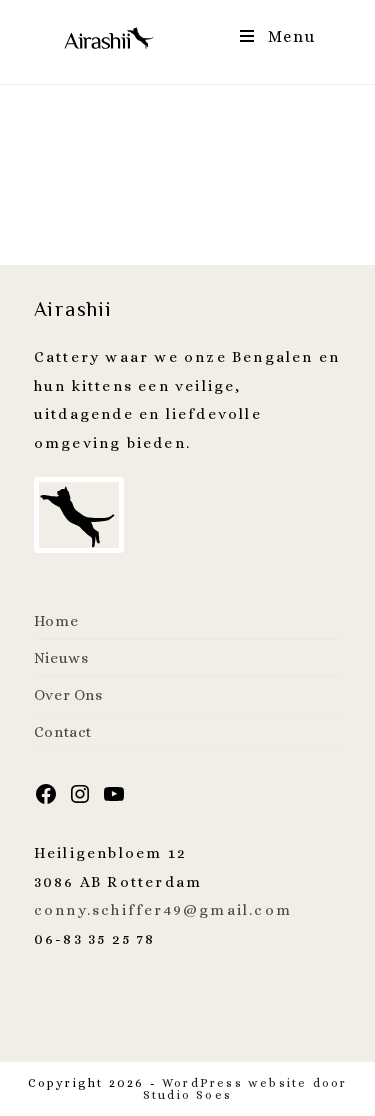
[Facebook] (46, 799)
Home (56, 621)
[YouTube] (114, 799)
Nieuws (61, 658)
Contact (63, 732)
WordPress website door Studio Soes (245, 1089)
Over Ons (68, 695)
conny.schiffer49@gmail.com (163, 910)
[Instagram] (80, 799)
